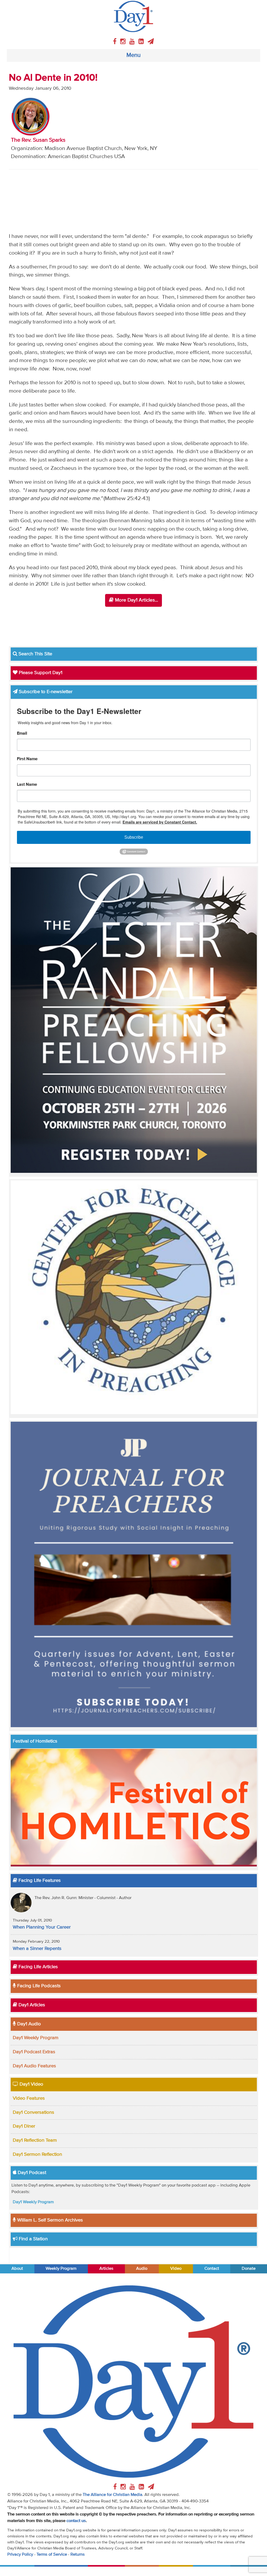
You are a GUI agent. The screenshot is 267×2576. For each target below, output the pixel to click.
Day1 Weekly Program (36, 2038)
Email (22, 734)
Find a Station (33, 2239)
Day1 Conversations (34, 2112)
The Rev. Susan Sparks (38, 140)
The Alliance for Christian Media (113, 2495)
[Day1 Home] (134, 16)
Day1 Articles (31, 2005)
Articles (106, 2269)
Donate (249, 2269)
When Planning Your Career (42, 1927)
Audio (142, 2269)
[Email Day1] (151, 42)
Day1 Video (31, 2084)
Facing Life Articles (38, 1967)
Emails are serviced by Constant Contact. (160, 822)
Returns (78, 2554)
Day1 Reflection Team (35, 2140)
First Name (27, 759)
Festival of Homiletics (35, 1741)
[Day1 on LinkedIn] (142, 42)
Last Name (27, 785)
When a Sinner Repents (37, 1949)
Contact (212, 2269)
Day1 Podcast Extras (34, 2052)
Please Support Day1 (40, 673)
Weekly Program (61, 2269)
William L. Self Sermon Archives (49, 2220)
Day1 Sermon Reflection (37, 2154)
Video (176, 2269)
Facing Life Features (39, 1881)
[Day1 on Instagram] (124, 42)
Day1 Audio (28, 2024)
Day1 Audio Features (34, 2066)
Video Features (29, 2098)
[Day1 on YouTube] (133, 42)
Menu (133, 55)
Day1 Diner (24, 2126)
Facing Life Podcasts (38, 1986)
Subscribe (134, 837)
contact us (76, 2521)
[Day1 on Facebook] (116, 42)
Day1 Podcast (31, 2173)
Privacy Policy (20, 2554)
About (17, 2269)
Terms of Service (52, 2554)
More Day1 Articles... (136, 600)
